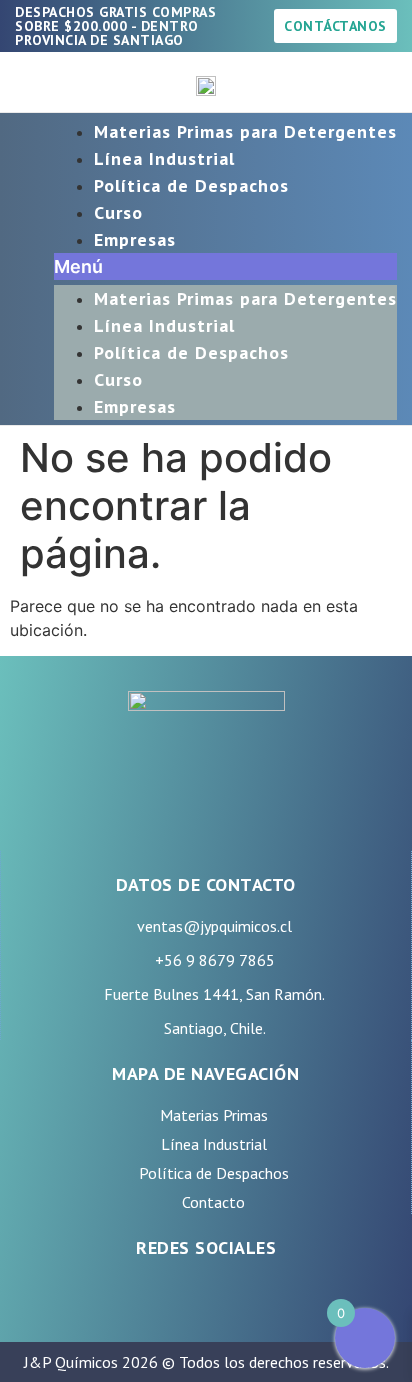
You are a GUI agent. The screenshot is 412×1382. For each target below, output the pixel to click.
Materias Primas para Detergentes (245, 131)
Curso (118, 212)
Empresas (135, 239)
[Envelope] (281, 1297)
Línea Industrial (164, 158)
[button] (225, 266)
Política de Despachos (191, 185)
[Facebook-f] (131, 1297)
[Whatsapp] (231, 1297)
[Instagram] (181, 1297)
